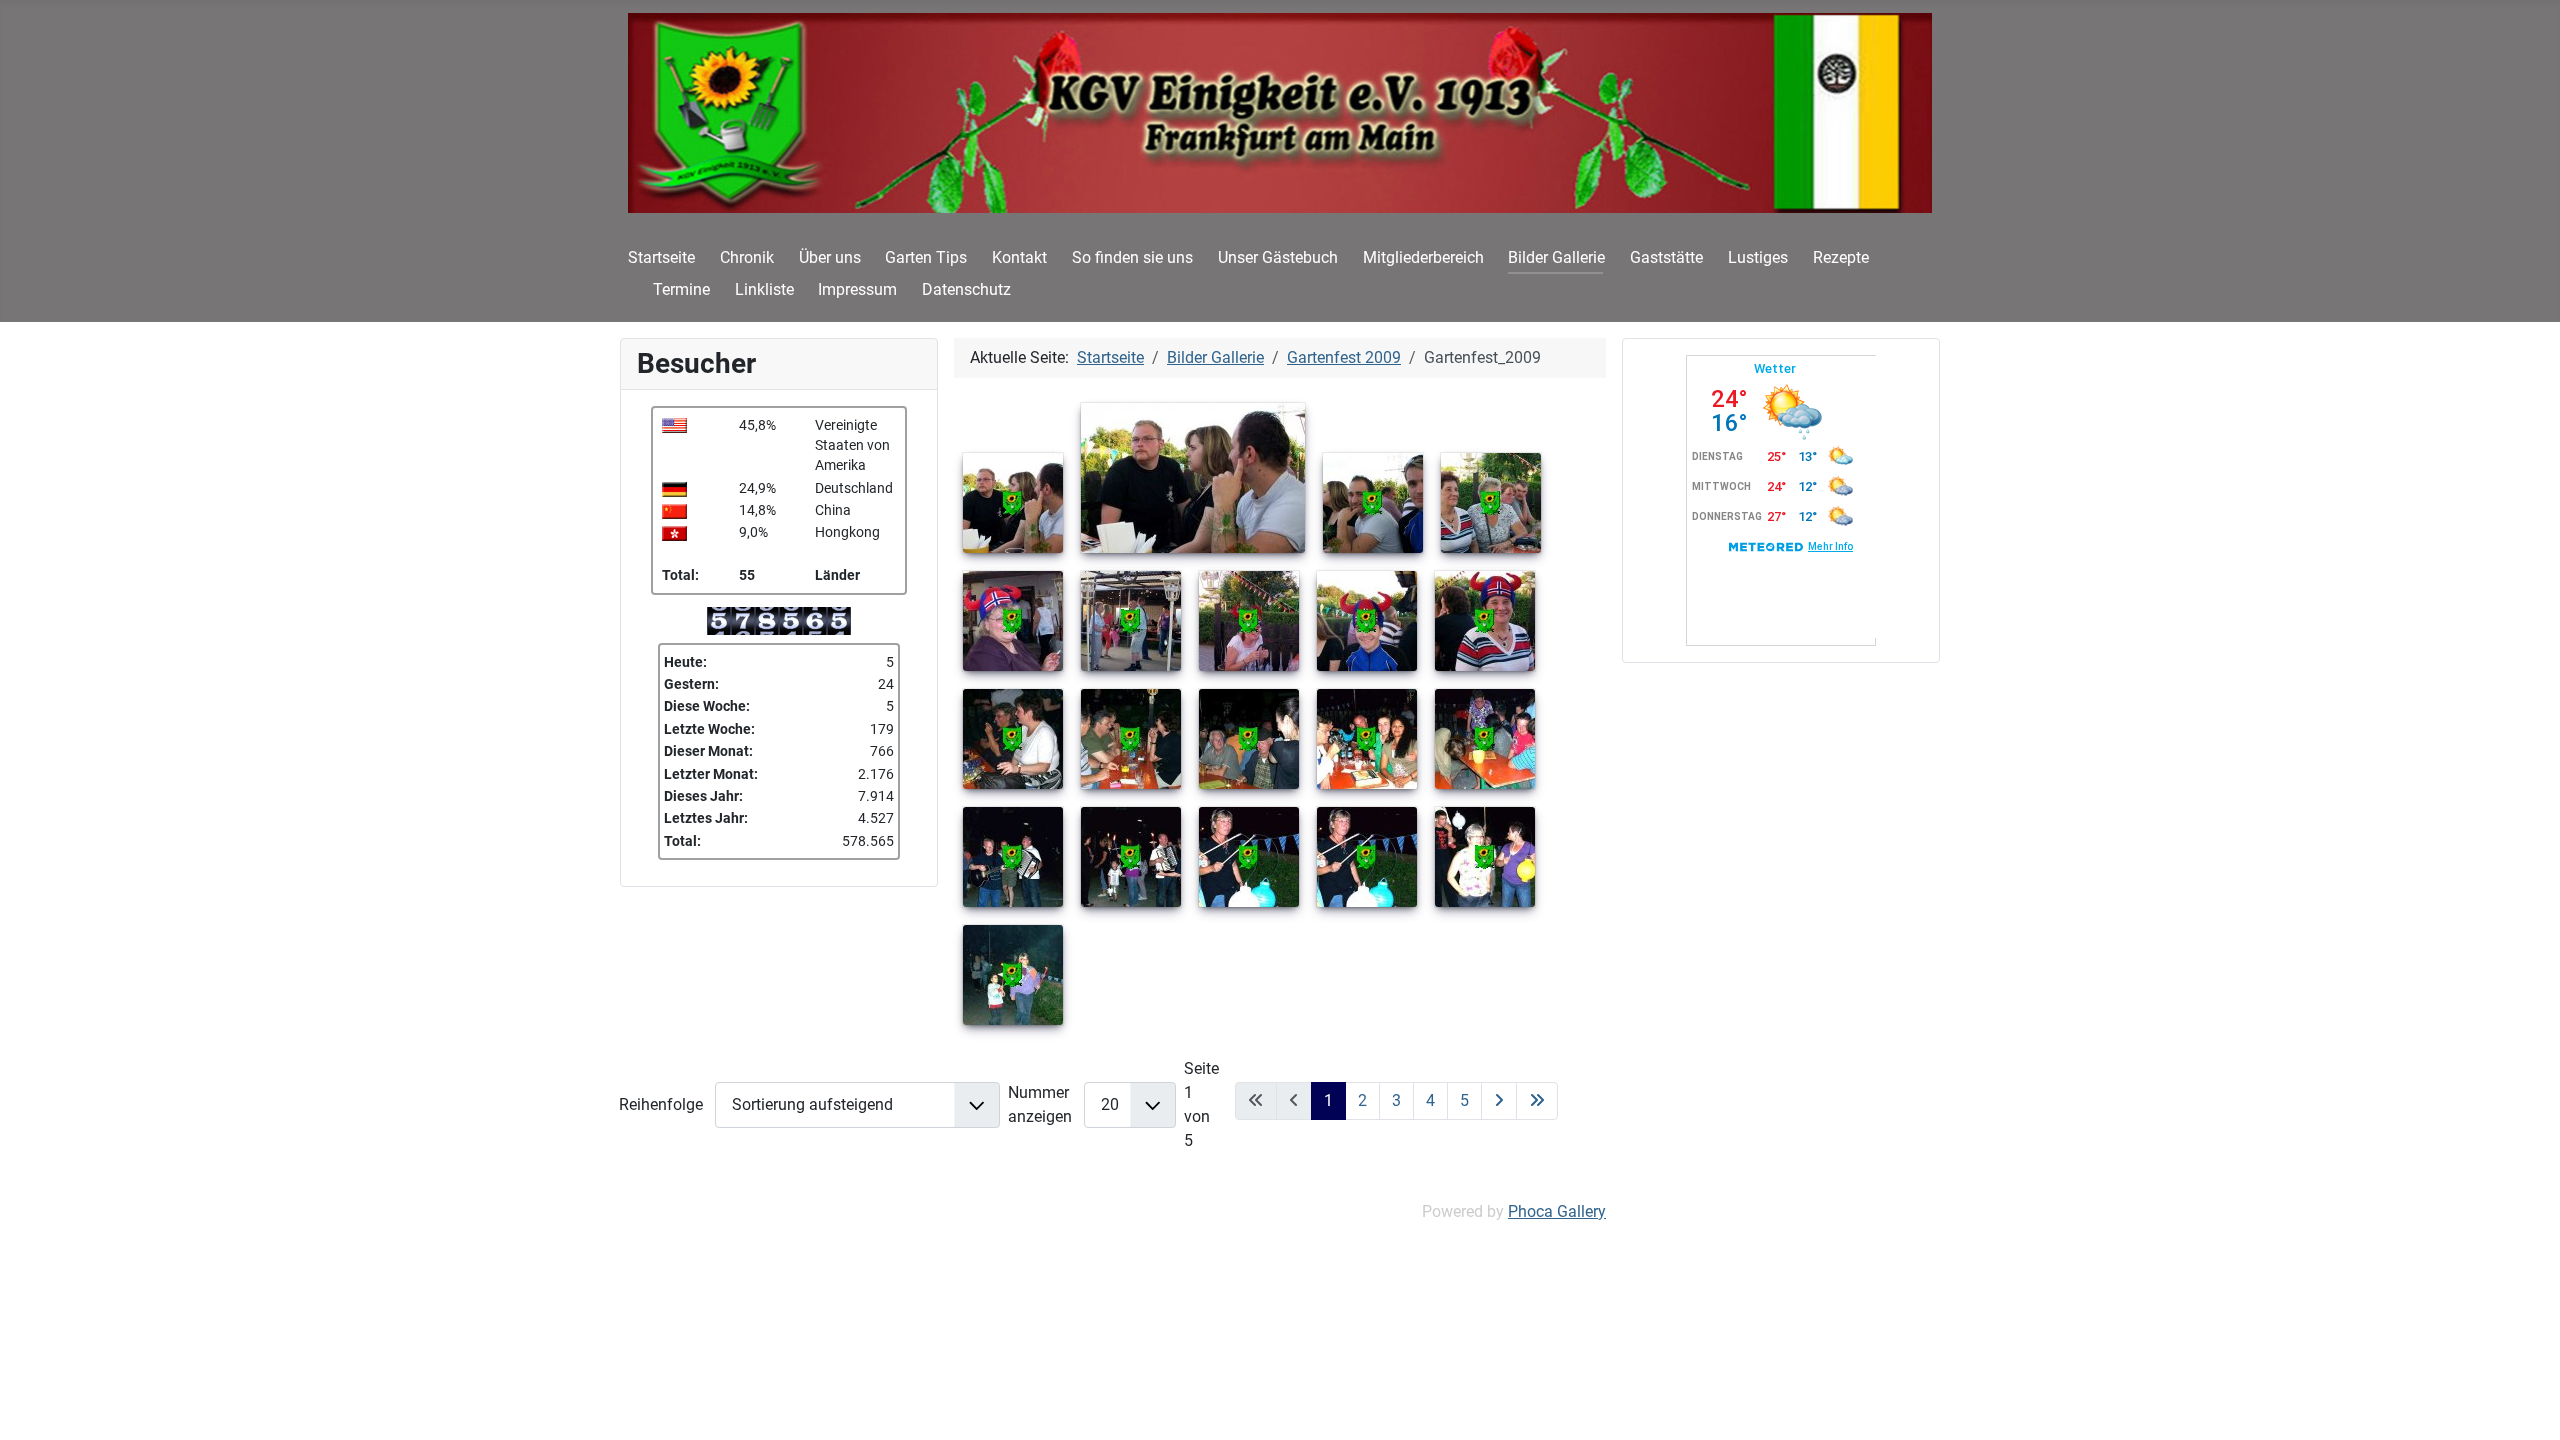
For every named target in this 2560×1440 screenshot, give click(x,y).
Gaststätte (1666, 257)
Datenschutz (966, 289)
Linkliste (764, 289)
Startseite (661, 257)
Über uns (830, 257)
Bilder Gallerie (1556, 257)
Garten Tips (926, 257)
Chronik (747, 257)
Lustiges (1758, 257)
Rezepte (1841, 257)
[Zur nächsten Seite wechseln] (1499, 1101)
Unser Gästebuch (1278, 257)
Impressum (857, 289)
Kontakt (1019, 257)
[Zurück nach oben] (2525, 1403)
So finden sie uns (1132, 257)
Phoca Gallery (1557, 1211)
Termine (681, 289)
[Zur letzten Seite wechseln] (1537, 1101)
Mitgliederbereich (1423, 257)
